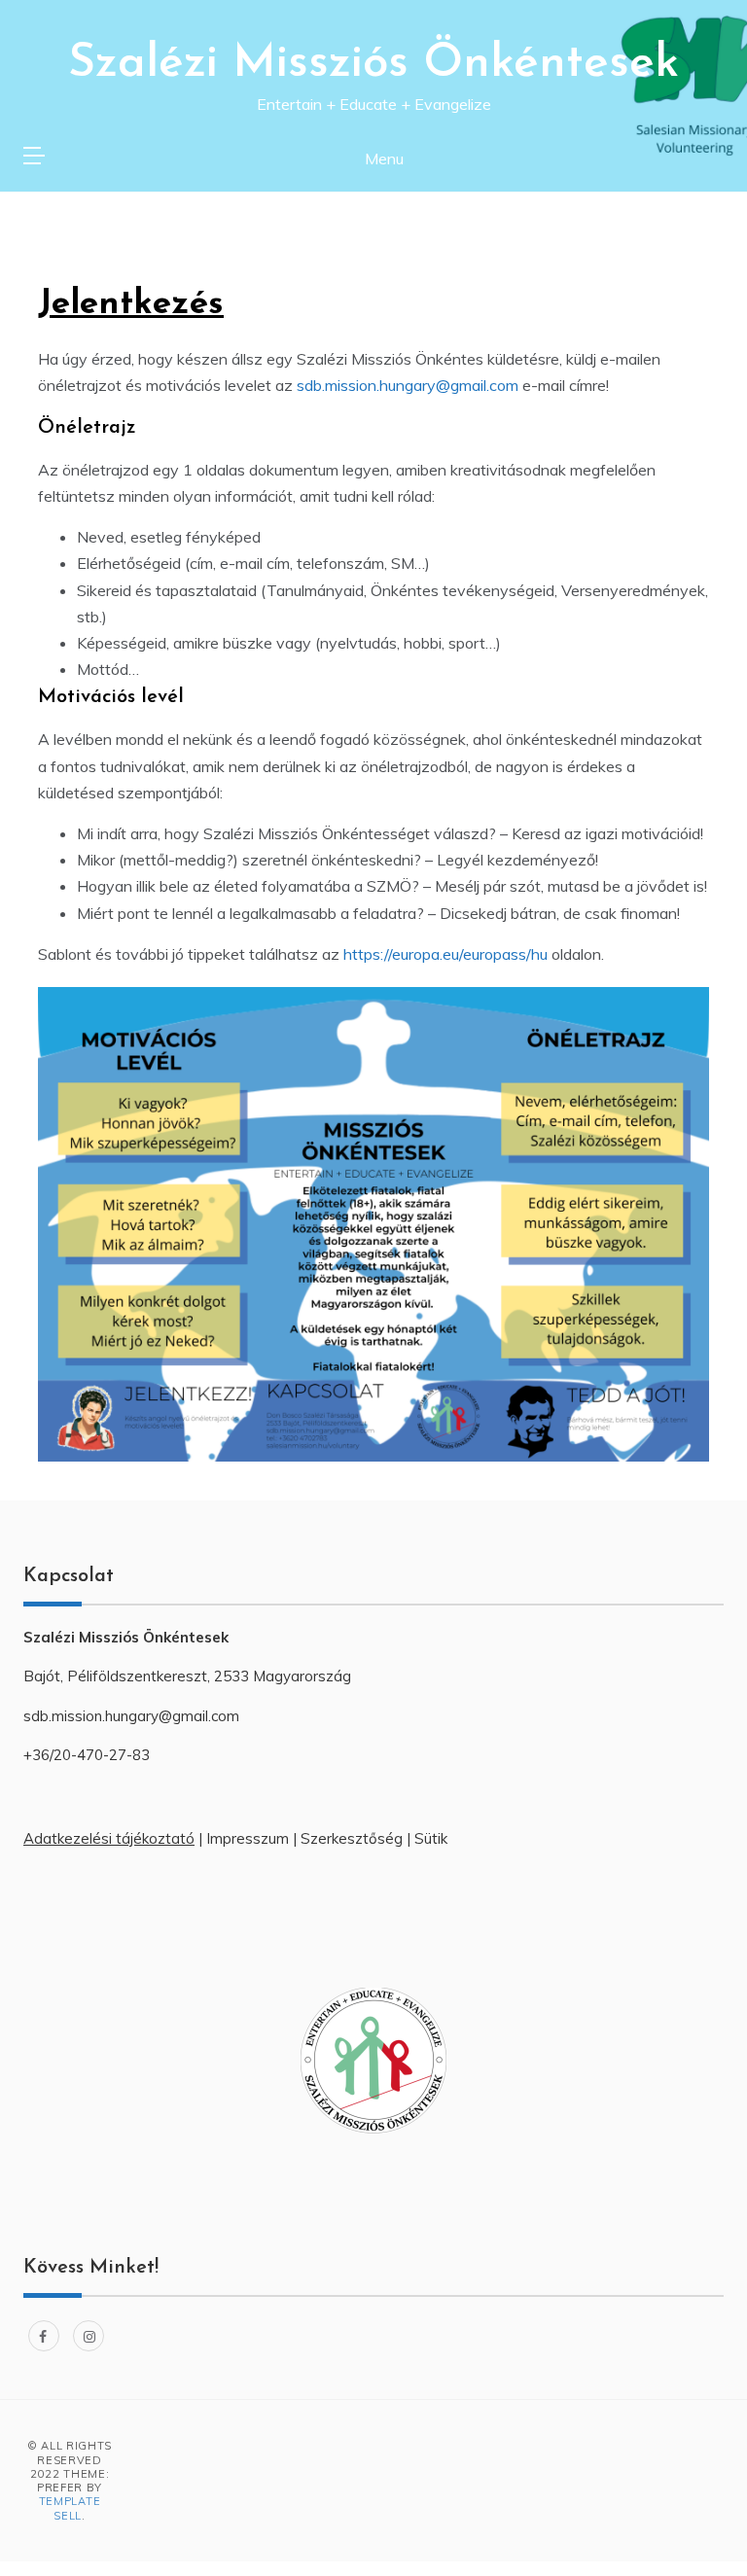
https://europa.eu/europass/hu (445, 954)
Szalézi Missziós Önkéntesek (373, 64)
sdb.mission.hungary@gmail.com (408, 385)
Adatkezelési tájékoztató (109, 1838)
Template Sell (70, 2508)
